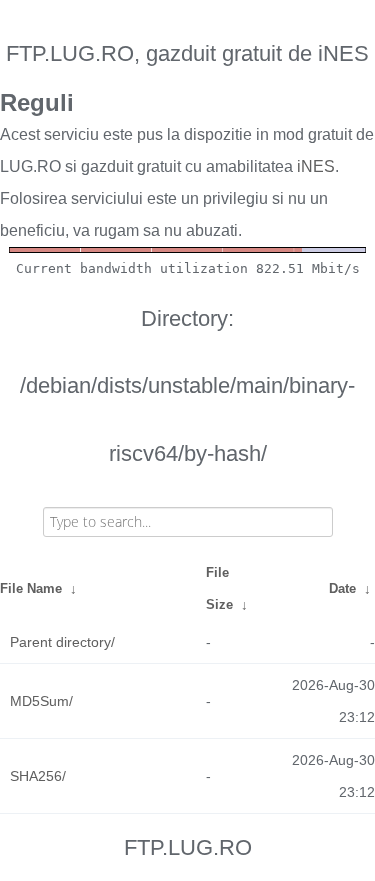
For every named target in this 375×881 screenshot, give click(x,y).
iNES (316, 166)
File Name (31, 588)
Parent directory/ (62, 642)
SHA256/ (38, 776)
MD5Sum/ (41, 701)
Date (342, 588)
